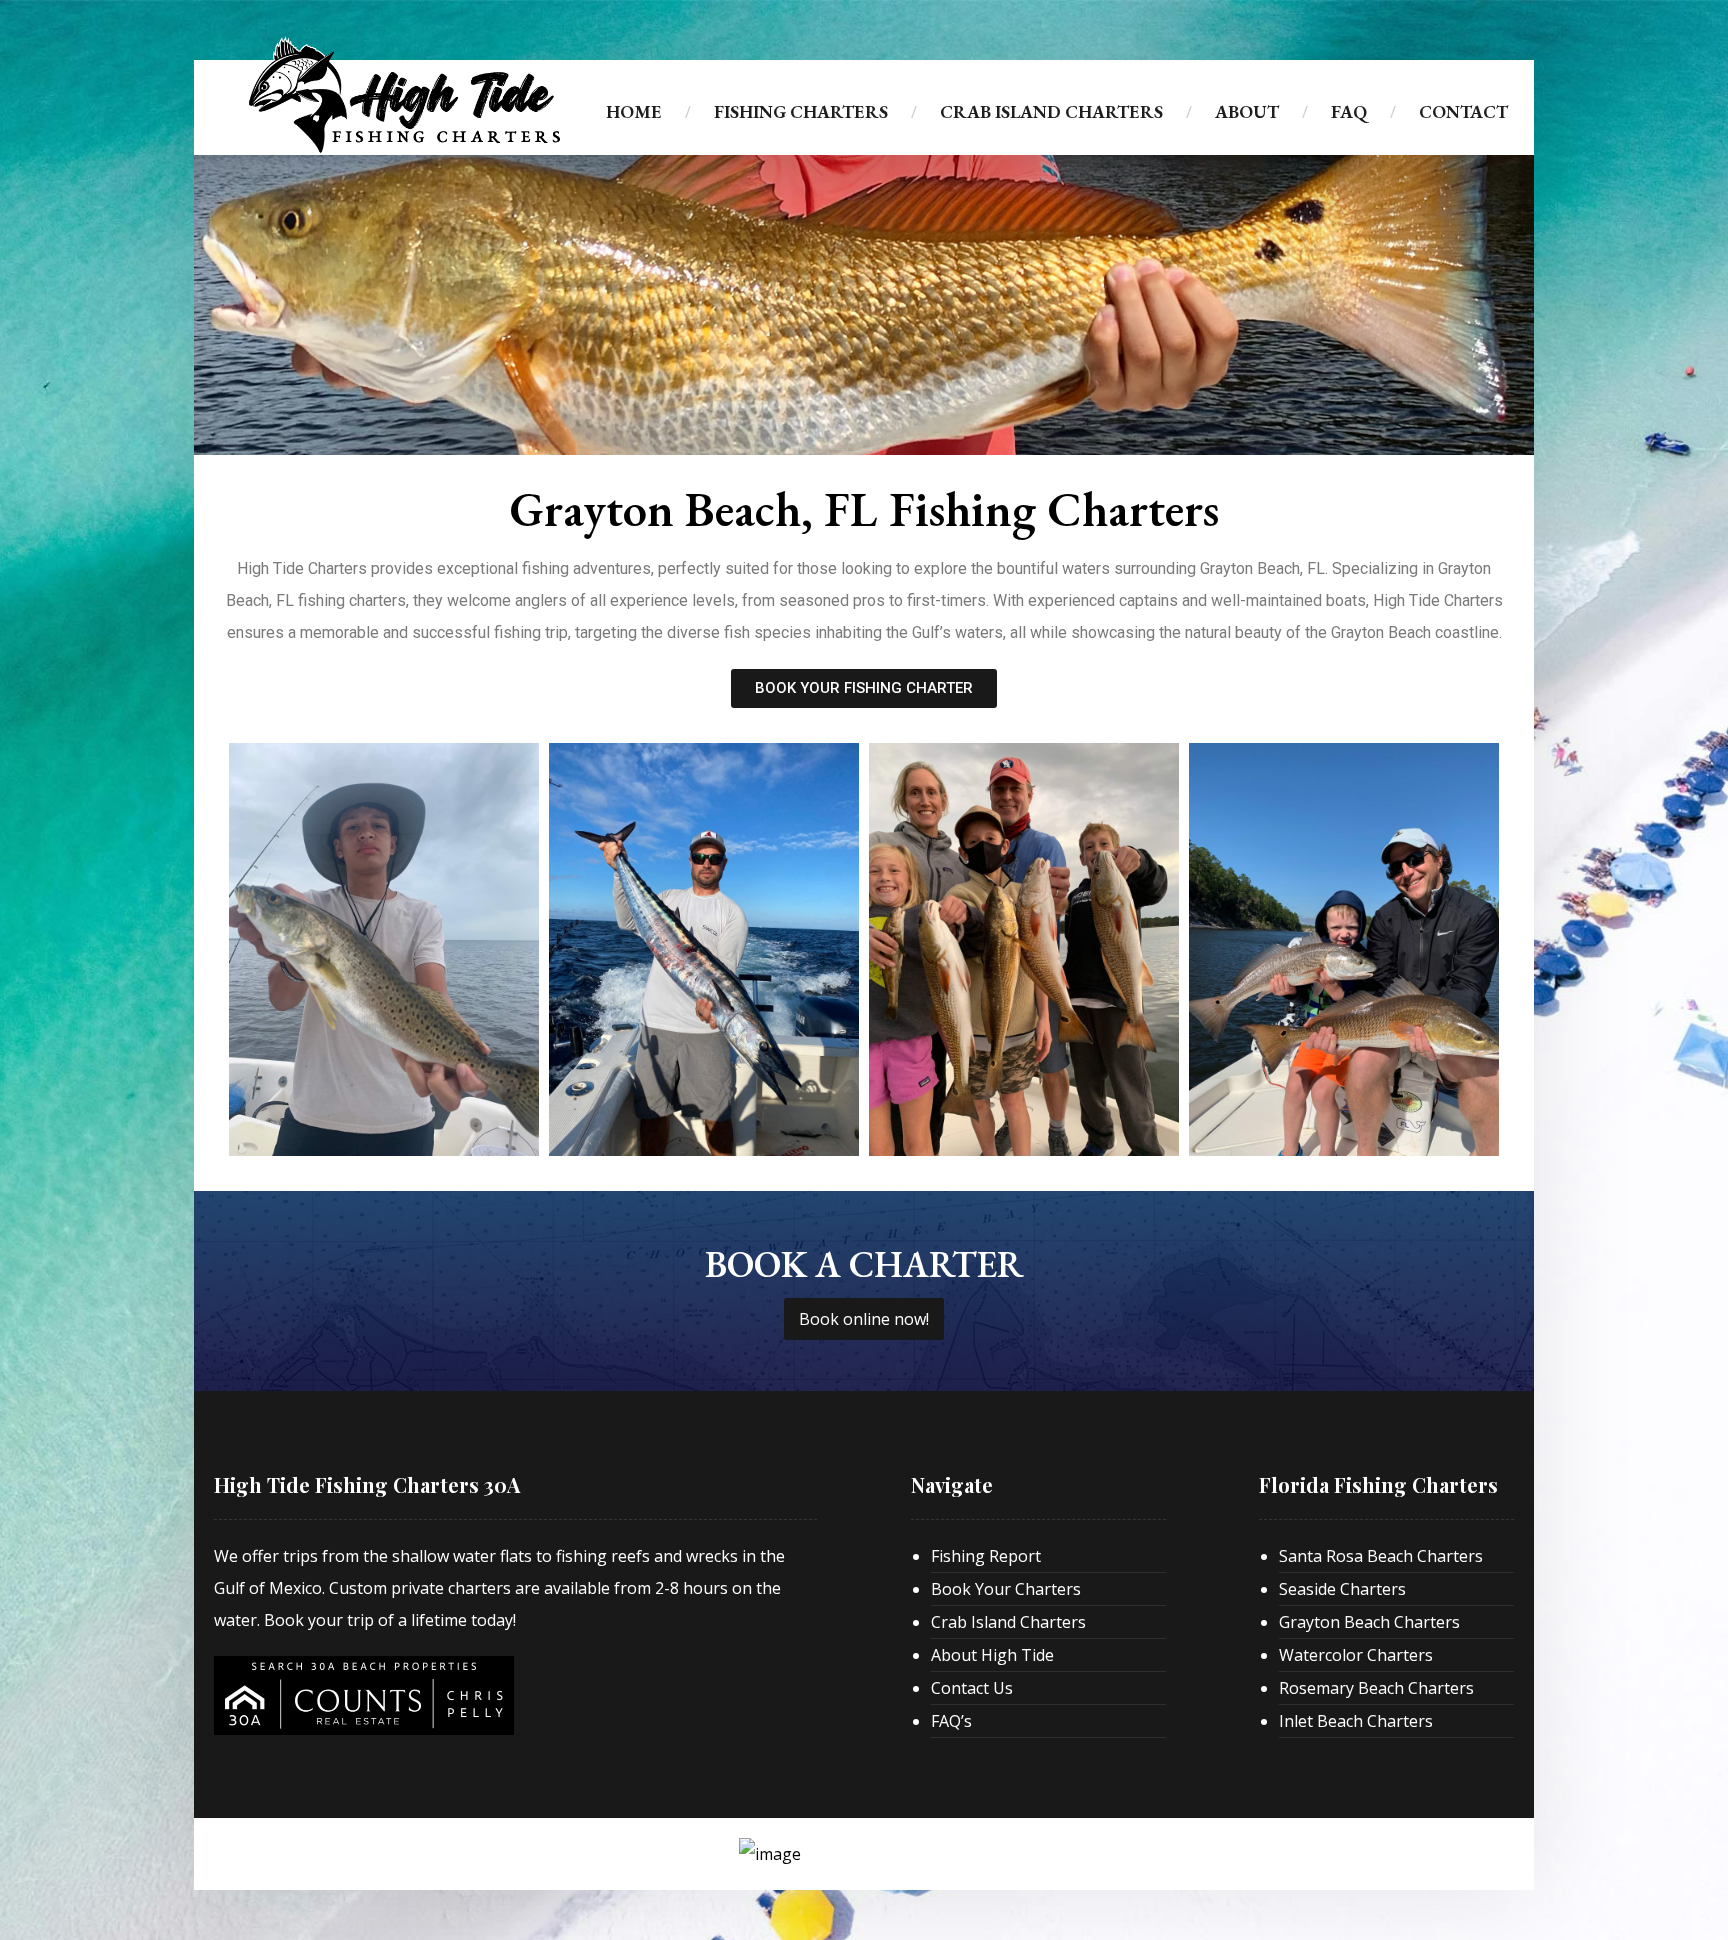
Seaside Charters (1342, 1589)
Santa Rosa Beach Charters (1381, 1556)
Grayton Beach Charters (1369, 1622)
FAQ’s (951, 1721)
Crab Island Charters (1008, 1622)
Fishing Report (986, 1556)
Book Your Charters (1006, 1589)
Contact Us (972, 1688)
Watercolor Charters (1356, 1655)
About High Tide (992, 1655)
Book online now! (864, 1319)
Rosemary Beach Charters (1376, 1688)
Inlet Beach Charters (1356, 1721)
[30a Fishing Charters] (404, 95)
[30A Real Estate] (364, 1695)
